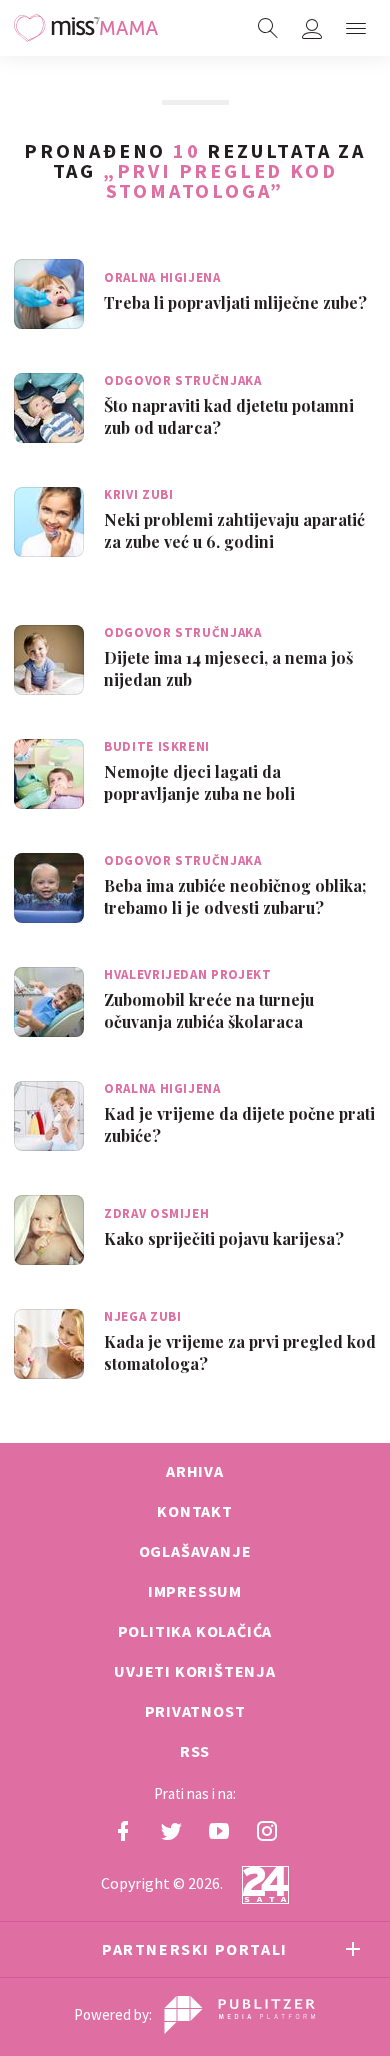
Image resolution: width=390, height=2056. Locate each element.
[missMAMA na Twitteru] (171, 1831)
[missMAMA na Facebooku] (123, 1831)
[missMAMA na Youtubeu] (219, 1831)
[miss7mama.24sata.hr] (86, 28)
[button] (356, 28)
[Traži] (268, 28)
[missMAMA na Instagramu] (267, 1831)
